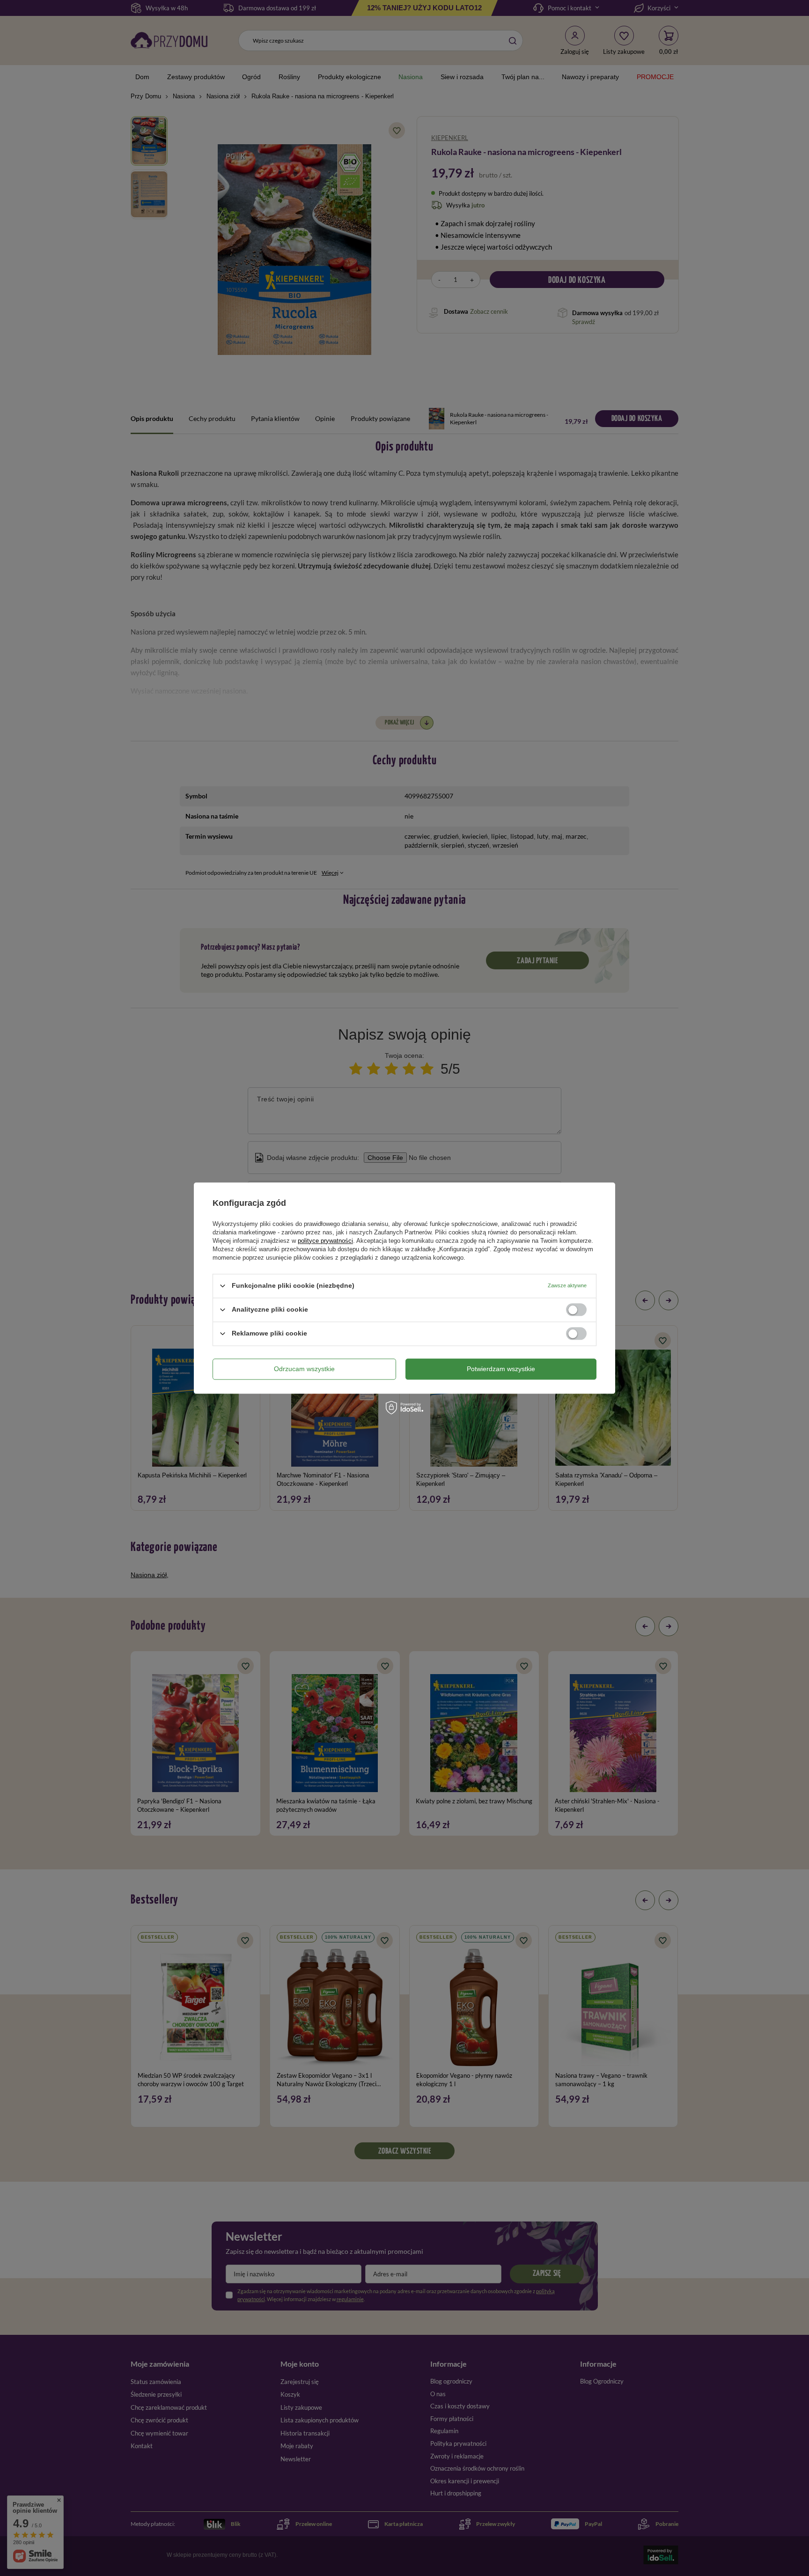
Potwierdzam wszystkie (501, 1369)
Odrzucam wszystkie (304, 1369)
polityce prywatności (325, 1241)
